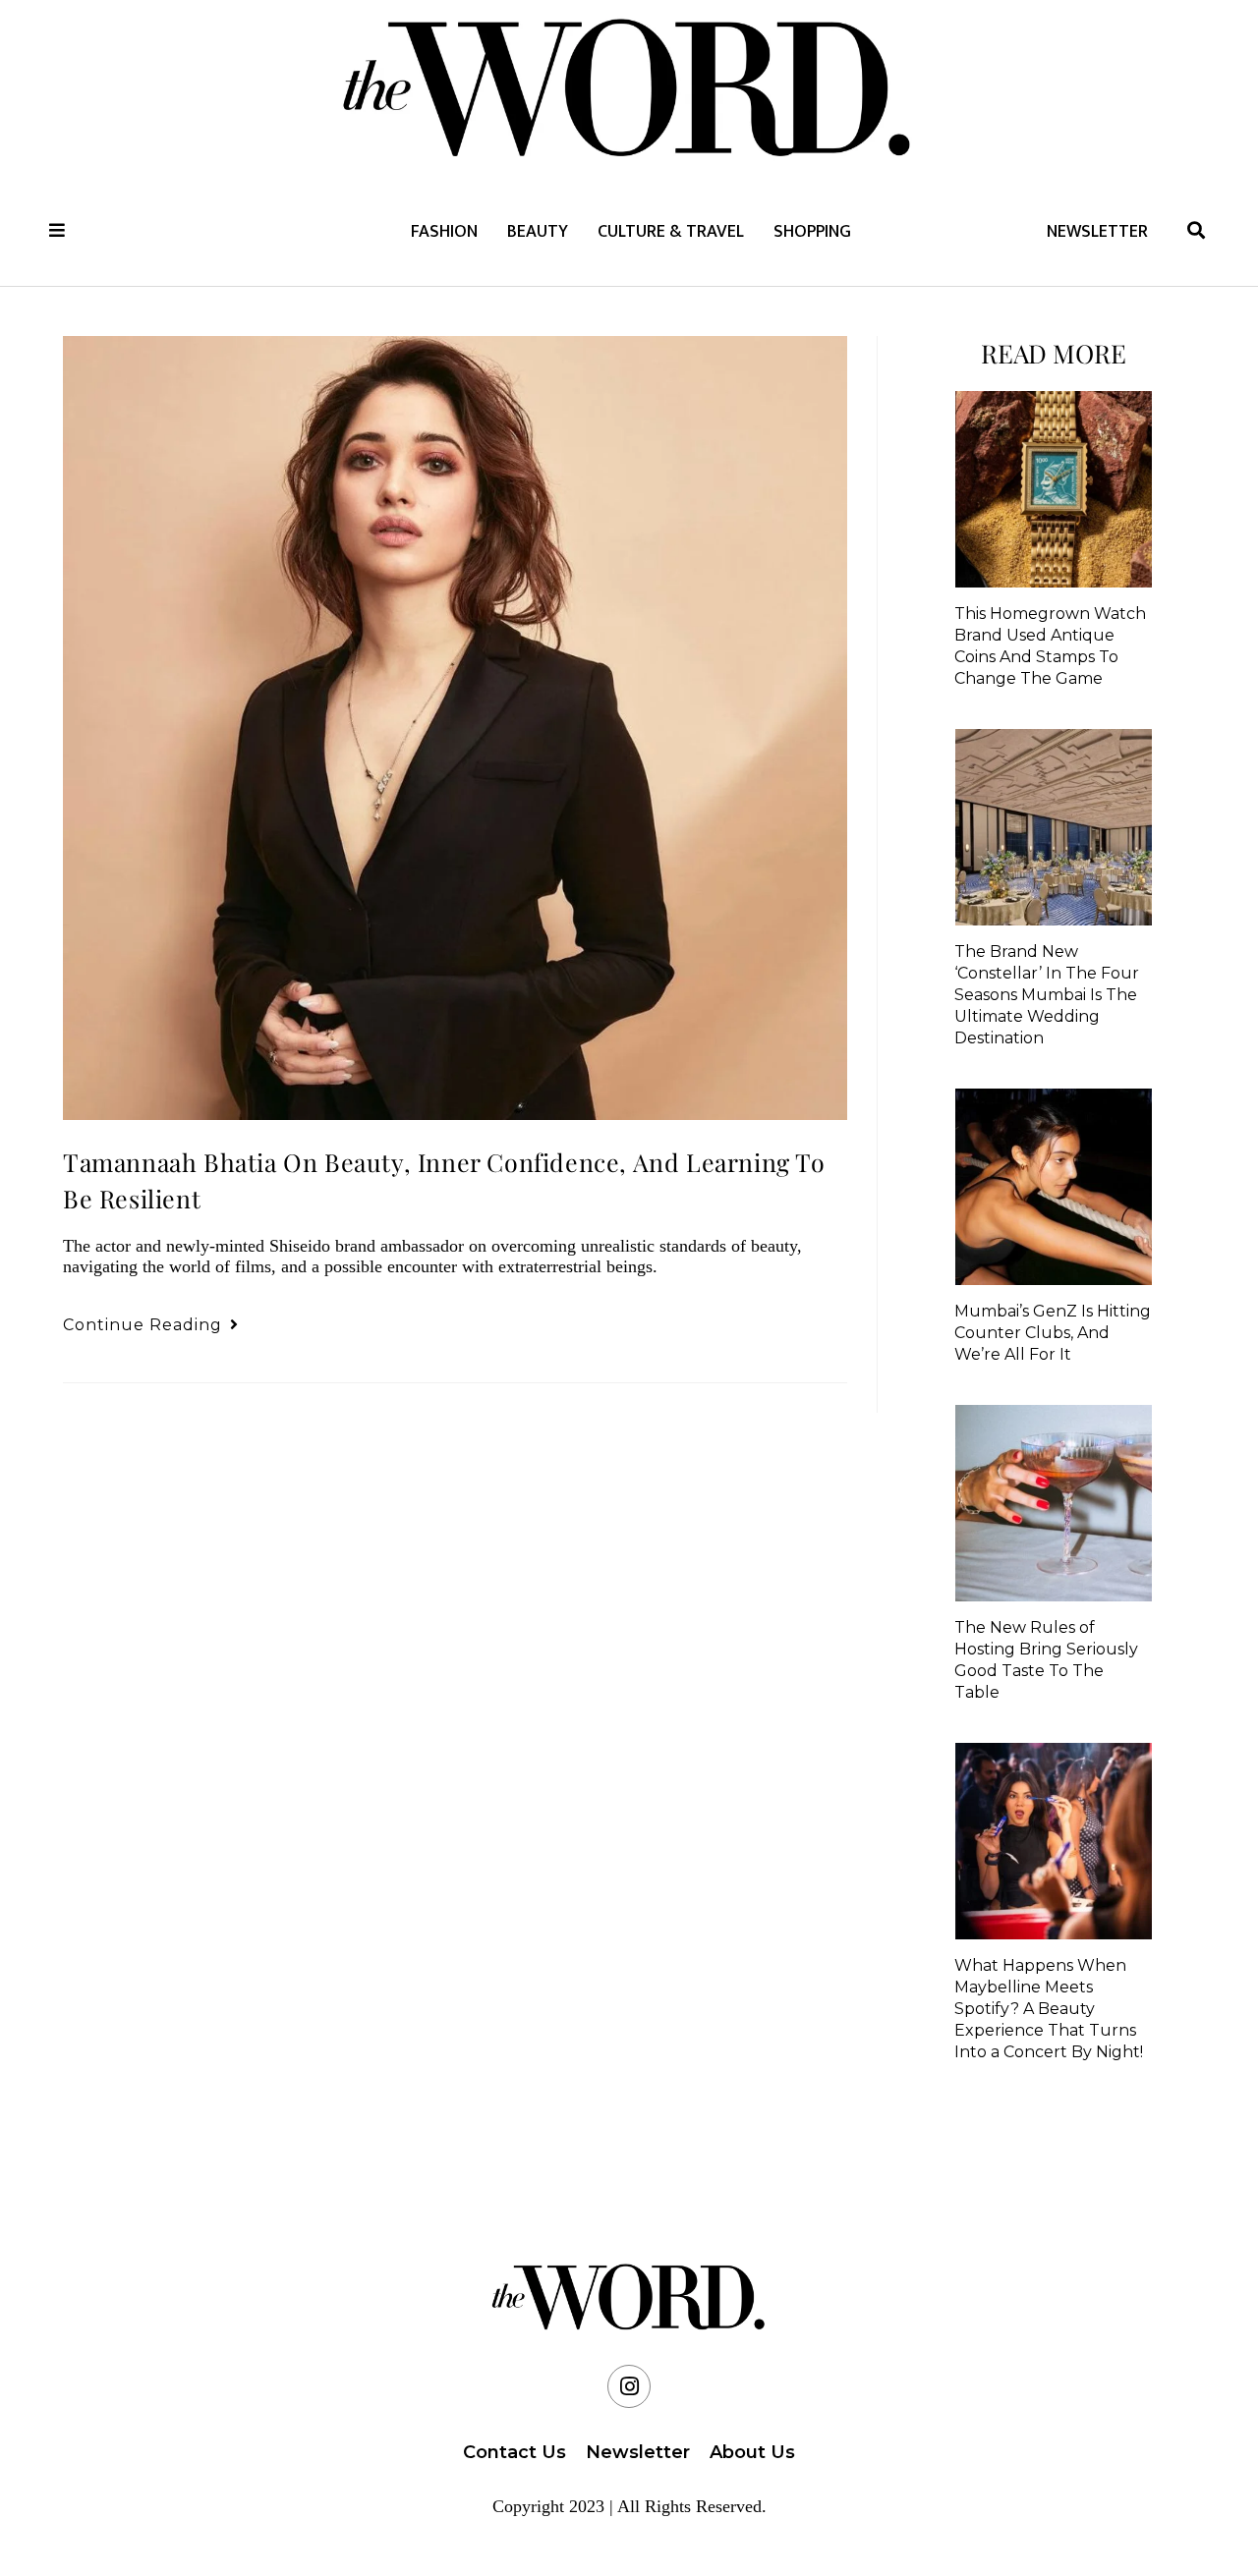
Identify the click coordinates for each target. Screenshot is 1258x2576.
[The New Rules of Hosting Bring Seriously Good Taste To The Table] (1054, 1503)
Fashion (444, 232)
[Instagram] (629, 2386)
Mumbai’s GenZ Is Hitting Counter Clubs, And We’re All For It (1053, 1333)
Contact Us (515, 2452)
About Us (752, 2452)
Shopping (812, 232)
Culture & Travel (671, 232)
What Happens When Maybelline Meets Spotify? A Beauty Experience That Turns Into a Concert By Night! (1049, 2009)
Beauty (538, 232)
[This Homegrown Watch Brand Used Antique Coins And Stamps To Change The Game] (1054, 489)
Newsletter (1097, 232)
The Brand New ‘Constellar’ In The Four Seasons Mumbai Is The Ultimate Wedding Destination (1047, 995)
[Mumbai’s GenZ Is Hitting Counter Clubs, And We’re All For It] (1054, 1187)
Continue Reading (151, 1325)
